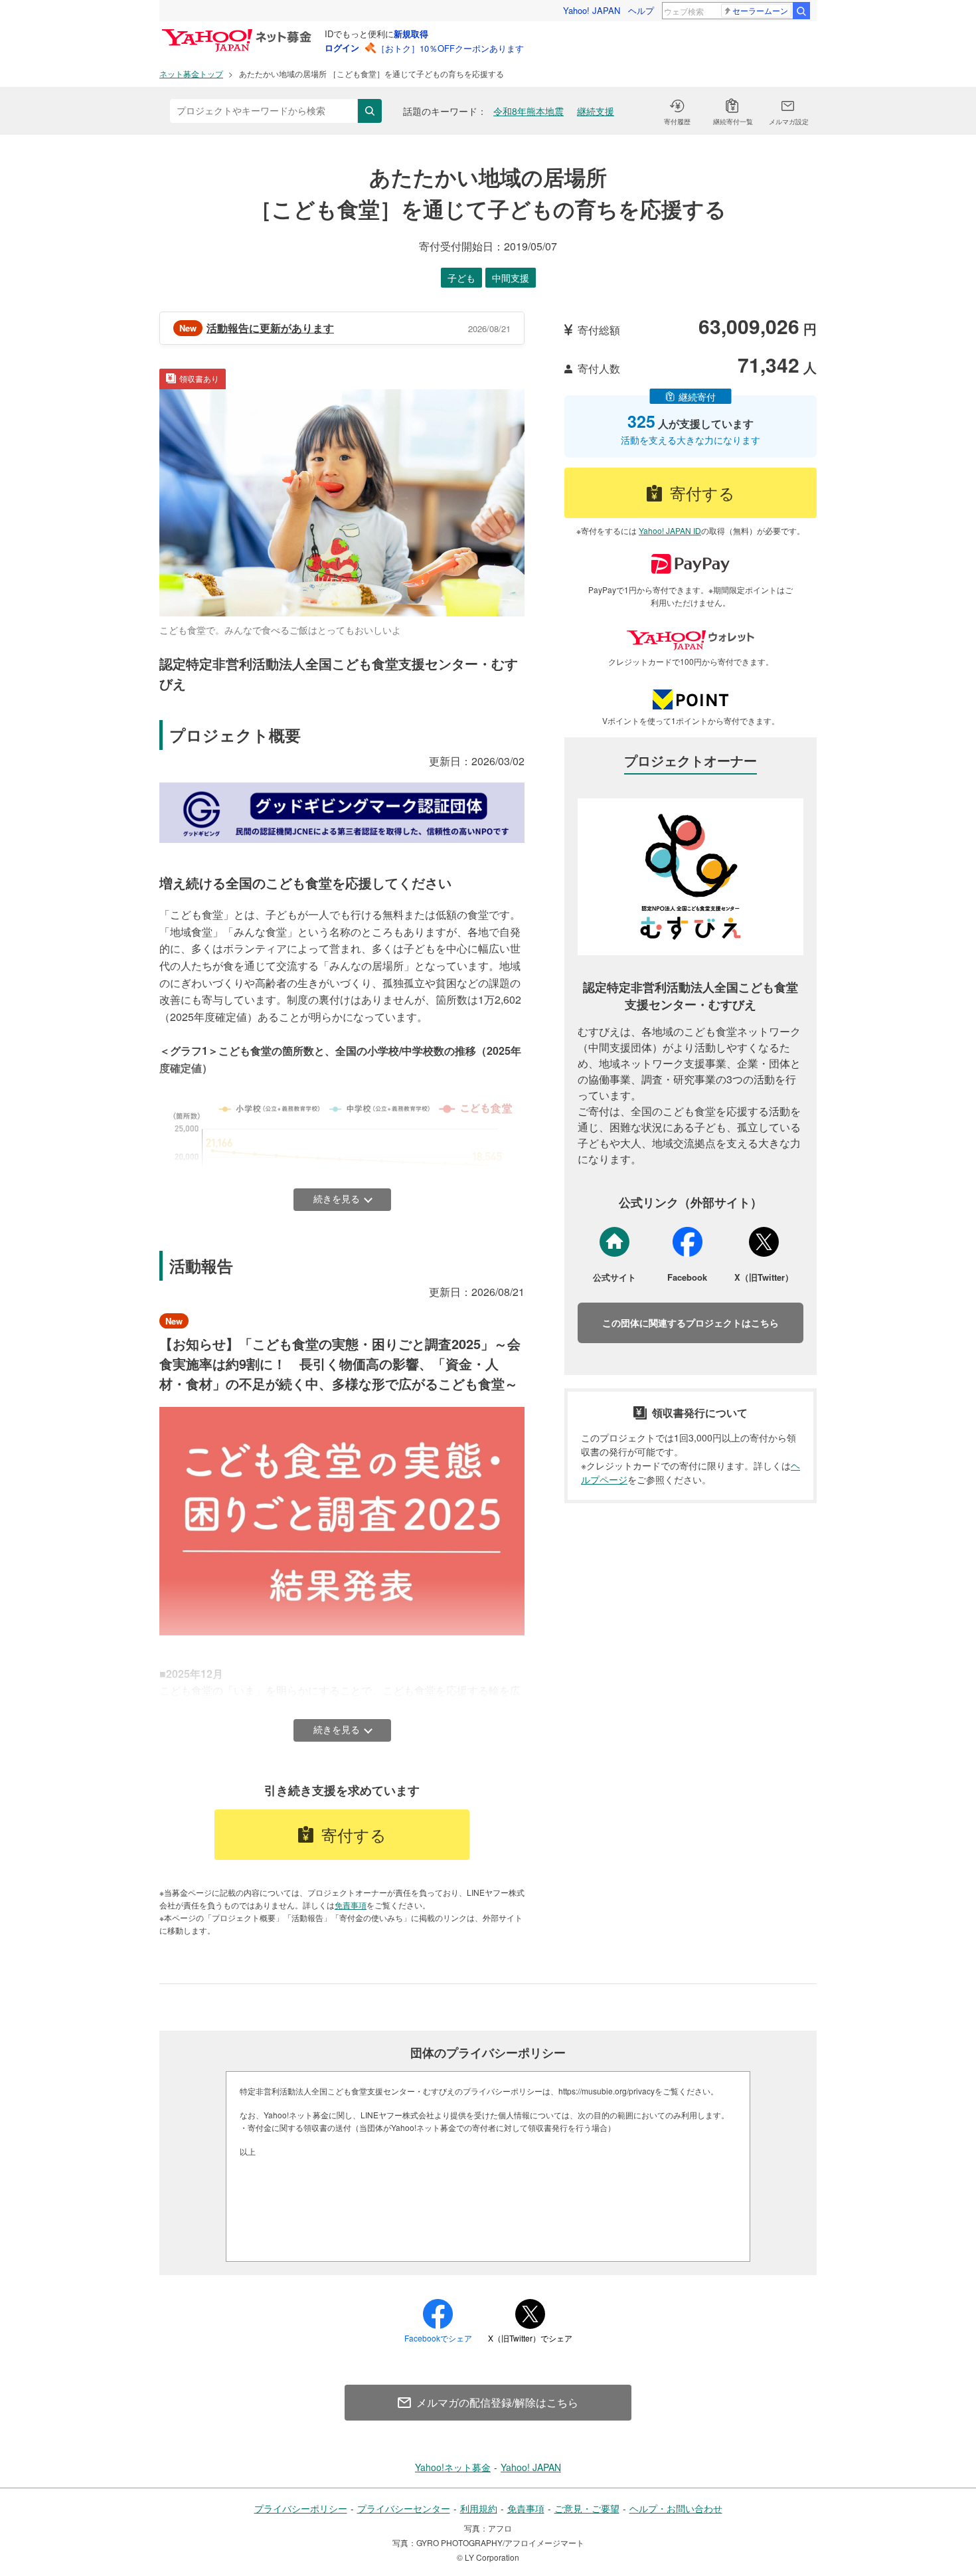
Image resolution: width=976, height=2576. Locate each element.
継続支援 (596, 111)
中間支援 (511, 278)
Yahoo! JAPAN (592, 10)
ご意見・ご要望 (587, 2508)
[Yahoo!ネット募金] (239, 33)
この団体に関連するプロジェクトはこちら (691, 1323)
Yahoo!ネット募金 (453, 2467)
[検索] (801, 11)
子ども (461, 278)
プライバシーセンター (404, 2508)
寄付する (354, 1834)
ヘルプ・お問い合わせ (676, 2508)
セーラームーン (760, 10)
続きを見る (337, 1199)
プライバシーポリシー (301, 2508)
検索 (370, 111)
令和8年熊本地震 (529, 111)
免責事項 (351, 1905)
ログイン (342, 47)
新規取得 (411, 34)
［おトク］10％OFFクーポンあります (450, 48)
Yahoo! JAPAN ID (670, 530)
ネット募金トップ (191, 73)
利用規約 (479, 2508)
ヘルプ (641, 10)
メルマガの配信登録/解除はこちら (497, 2402)
